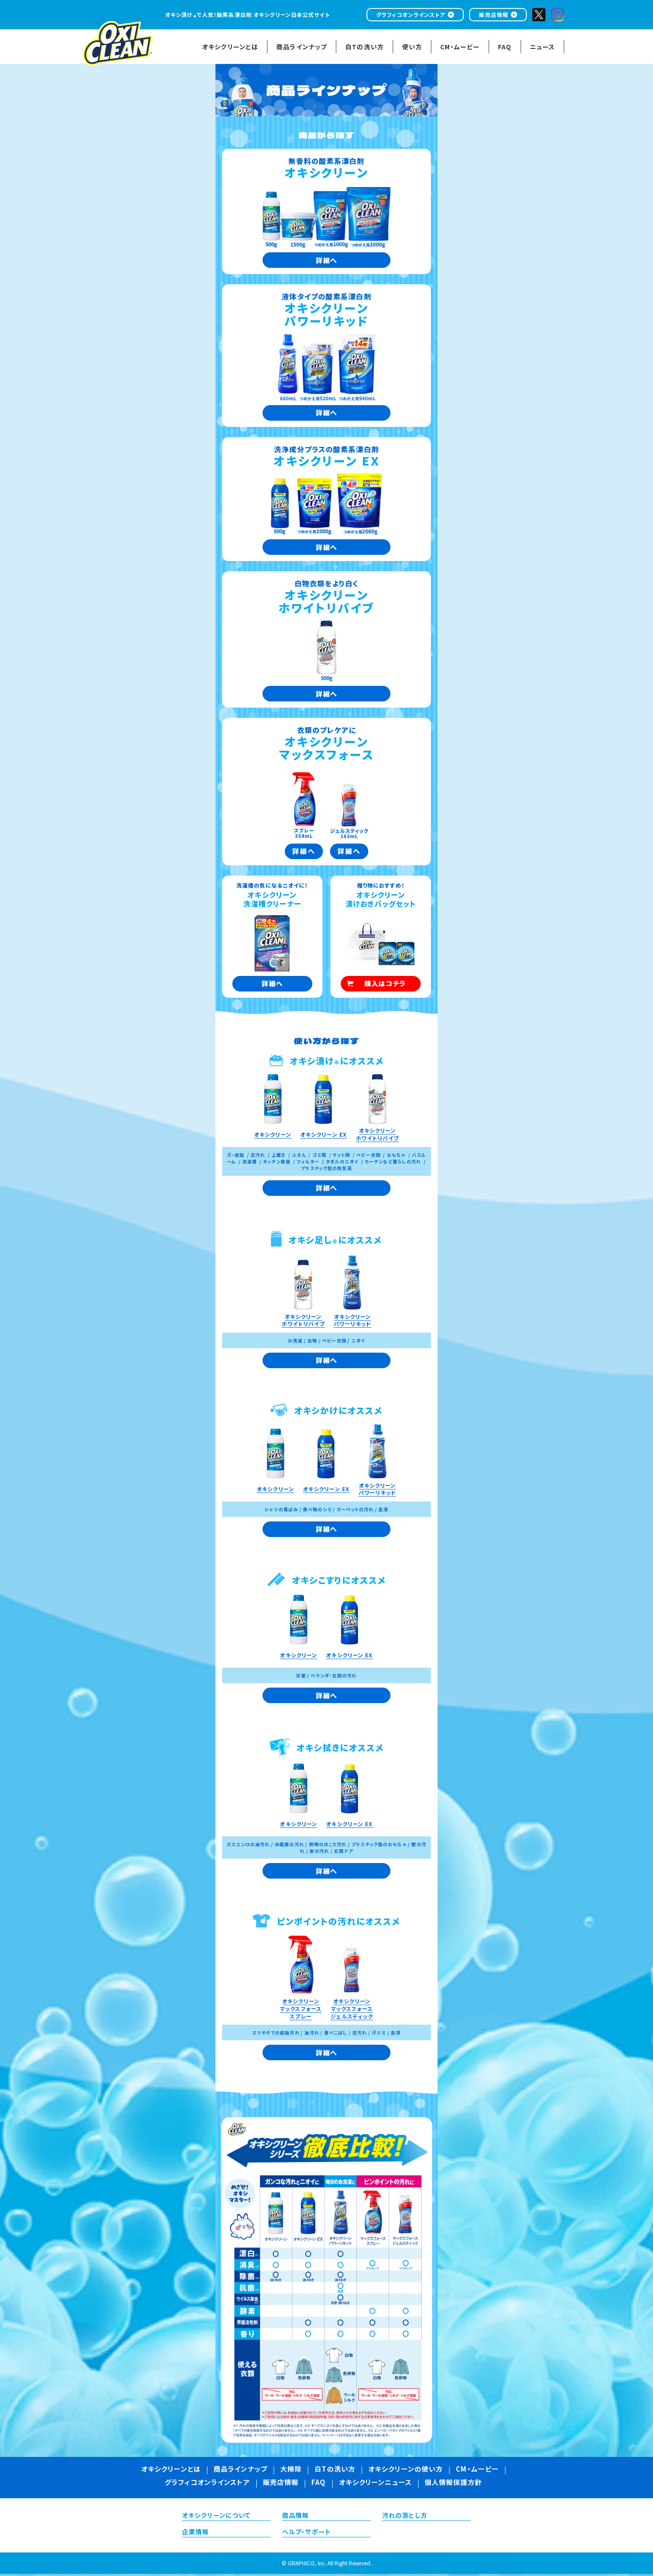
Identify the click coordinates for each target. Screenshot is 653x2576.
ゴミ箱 (319, 1155)
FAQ (319, 2483)
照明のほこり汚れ (328, 1844)
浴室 (301, 1675)
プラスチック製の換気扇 (326, 1168)
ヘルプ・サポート (307, 2532)
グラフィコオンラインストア (411, 14)
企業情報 (195, 2532)
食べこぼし (336, 2033)
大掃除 (291, 2470)
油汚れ (312, 2033)
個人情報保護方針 (453, 2483)
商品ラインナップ (241, 2470)
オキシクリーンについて (216, 2516)
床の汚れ (319, 1851)
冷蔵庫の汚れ (289, 1844)
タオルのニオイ (342, 1161)
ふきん (299, 1155)
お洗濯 (295, 1340)
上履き (279, 1155)
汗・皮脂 (236, 1155)
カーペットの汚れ (355, 1509)
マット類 (341, 1155)
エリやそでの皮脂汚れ (276, 2033)
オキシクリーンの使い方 (406, 2470)
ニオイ (358, 1340)
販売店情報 (494, 14)
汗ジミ (379, 2033)
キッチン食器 (277, 1161)
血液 (383, 1509)
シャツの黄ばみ (281, 1509)
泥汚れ (258, 1155)
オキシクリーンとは (171, 2470)
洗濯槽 (249, 1161)
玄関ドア (343, 1851)
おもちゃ (396, 1155)
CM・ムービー (477, 2470)
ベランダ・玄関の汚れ (334, 1675)
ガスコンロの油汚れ (248, 1844)
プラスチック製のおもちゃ (379, 1844)
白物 (312, 1340)
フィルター (308, 1161)
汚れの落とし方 (405, 2516)
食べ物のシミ (317, 1509)
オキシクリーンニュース (375, 2483)
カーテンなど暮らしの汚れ (393, 1161)
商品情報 (295, 2516)
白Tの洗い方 (335, 2470)
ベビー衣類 (368, 1155)
